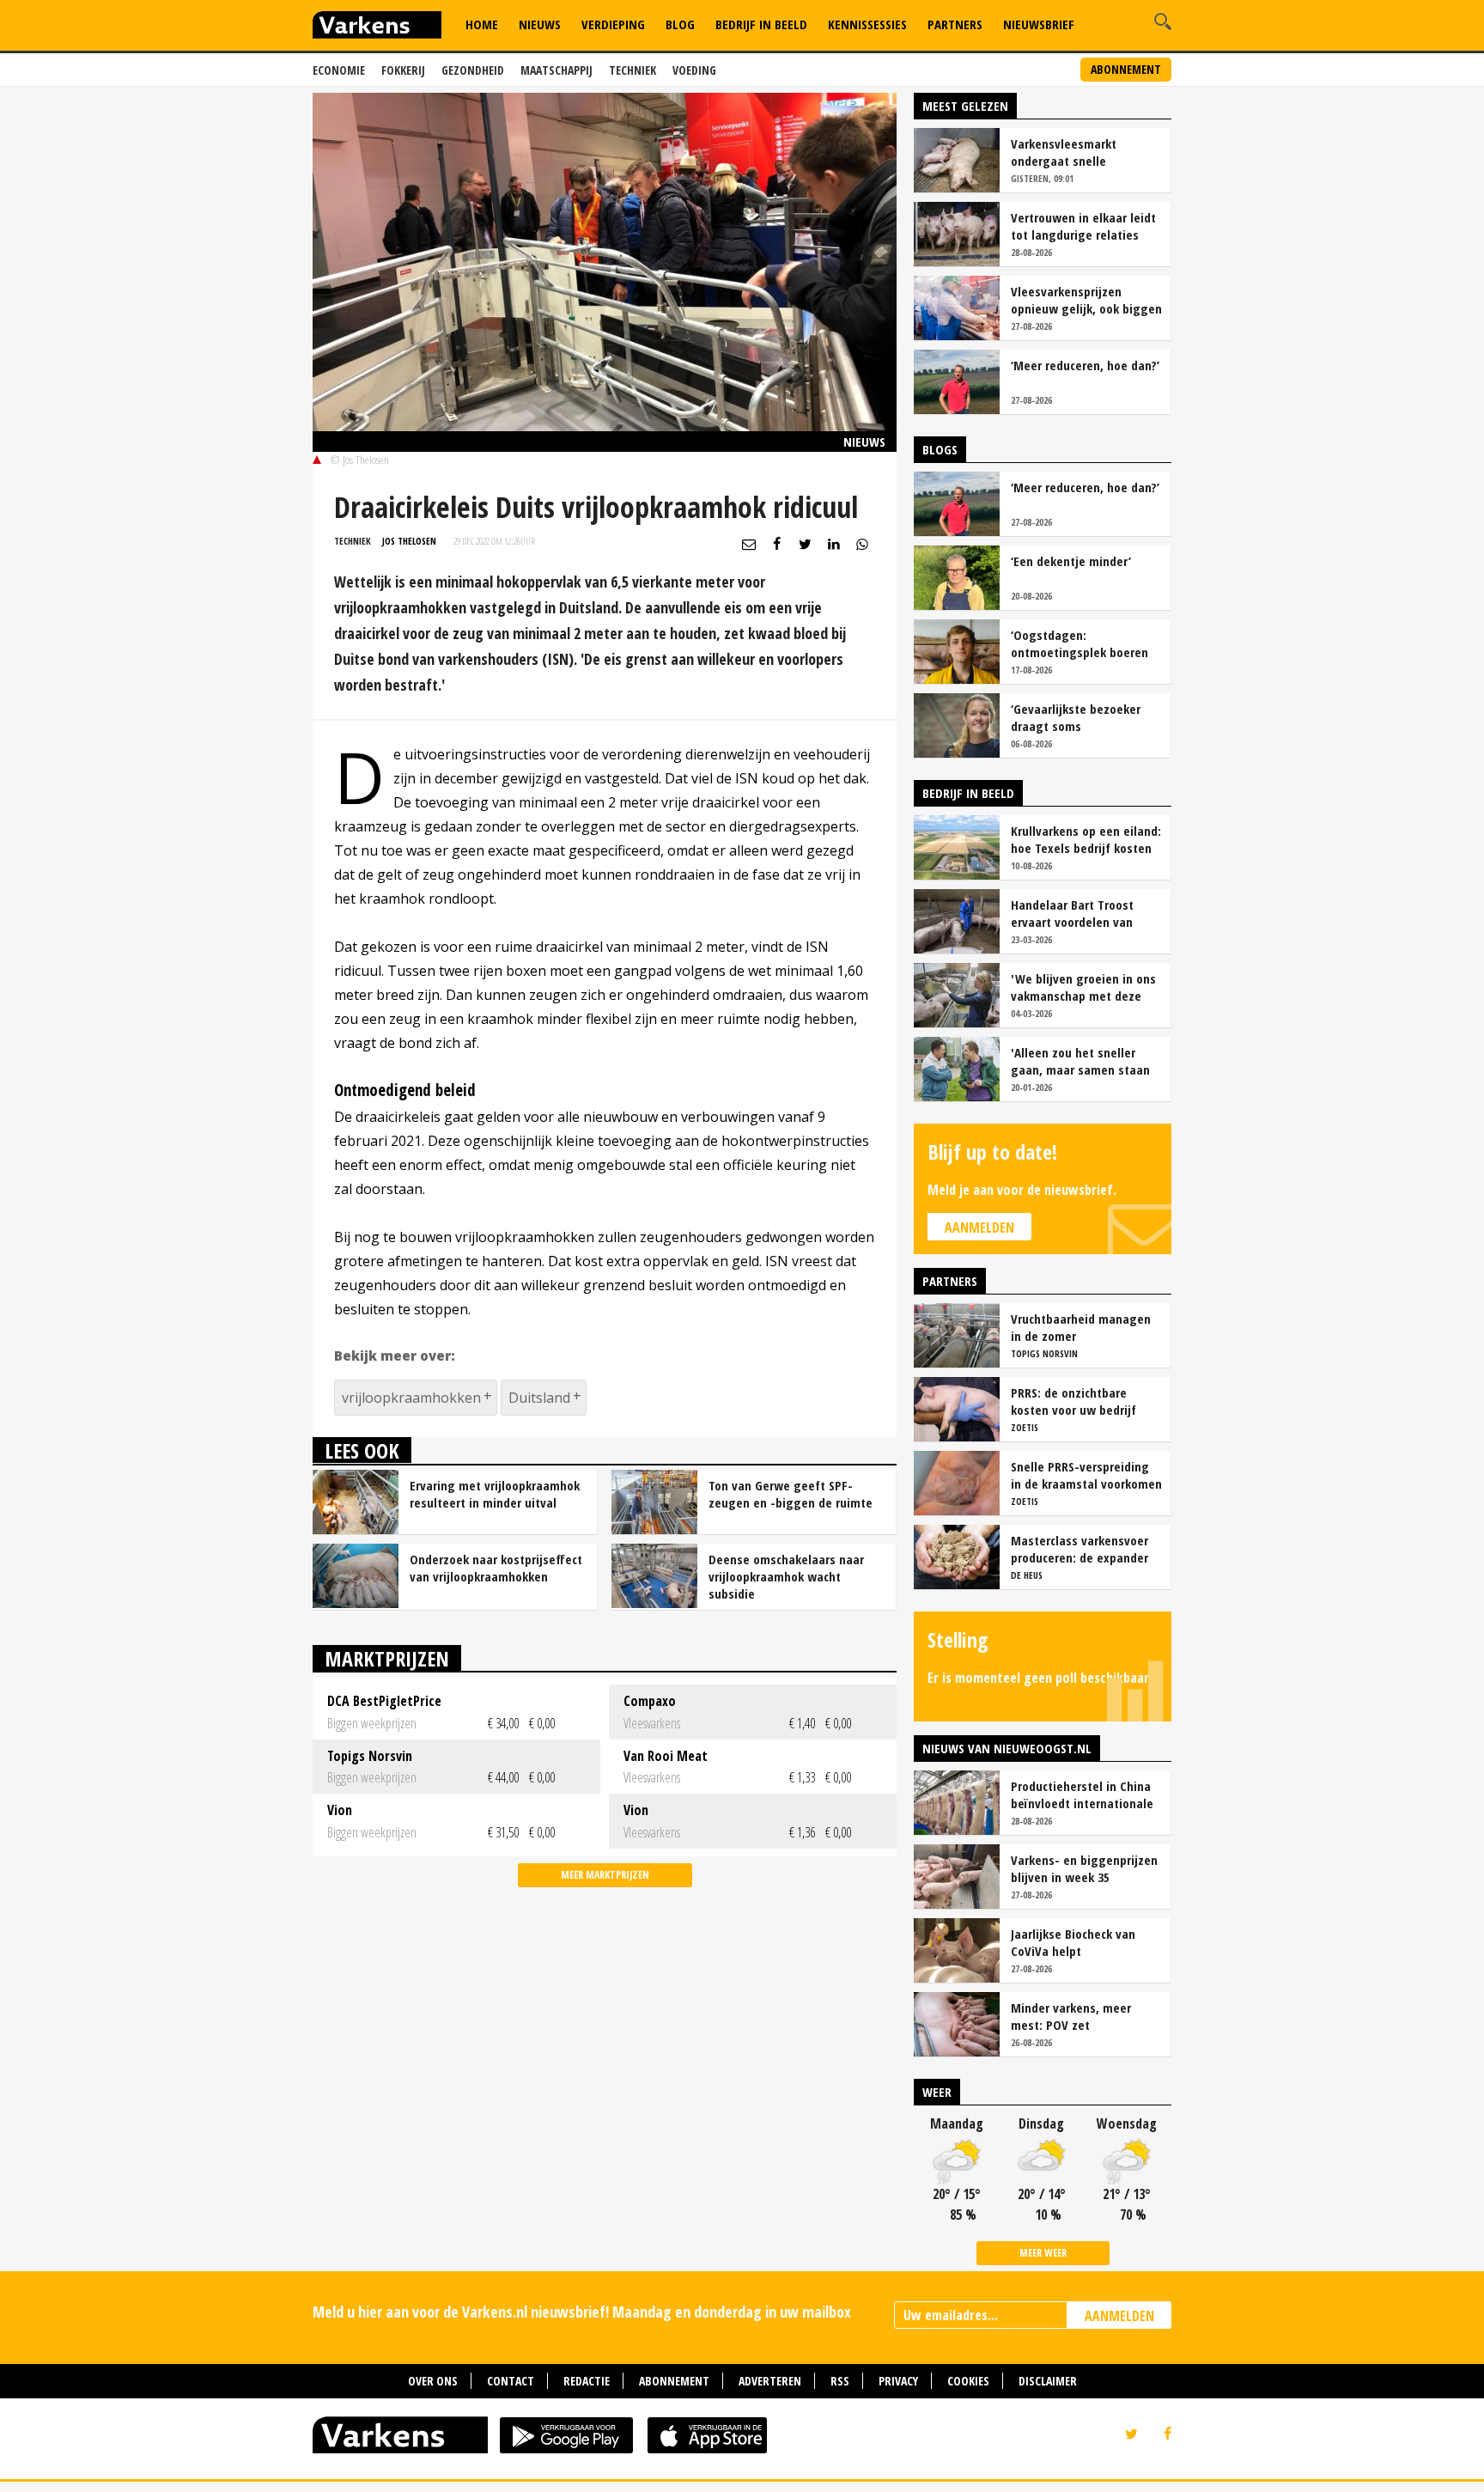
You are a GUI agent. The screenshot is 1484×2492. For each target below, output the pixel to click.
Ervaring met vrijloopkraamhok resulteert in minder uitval (495, 1494)
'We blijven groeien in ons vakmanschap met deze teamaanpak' (1083, 987)
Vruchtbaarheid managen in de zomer (1081, 1327)
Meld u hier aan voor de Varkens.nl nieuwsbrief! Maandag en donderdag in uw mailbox (582, 2312)
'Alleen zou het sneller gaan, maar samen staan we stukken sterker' (1080, 1061)
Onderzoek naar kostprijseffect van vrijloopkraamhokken (496, 1568)
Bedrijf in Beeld (761, 24)
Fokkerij (403, 70)
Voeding (694, 70)
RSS (840, 2381)
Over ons (433, 2381)
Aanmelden (979, 1228)
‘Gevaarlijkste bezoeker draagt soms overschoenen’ (1076, 717)
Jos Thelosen (409, 541)
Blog (680, 24)
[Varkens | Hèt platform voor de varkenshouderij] (377, 27)
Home (482, 24)
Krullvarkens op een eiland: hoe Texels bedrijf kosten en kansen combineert (1086, 839)
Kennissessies (867, 24)
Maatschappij (556, 70)
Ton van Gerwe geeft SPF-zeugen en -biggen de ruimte (791, 1494)
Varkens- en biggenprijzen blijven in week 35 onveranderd (1084, 1868)
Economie (339, 70)
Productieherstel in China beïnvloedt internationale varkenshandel (1082, 1794)
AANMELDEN (1119, 2316)
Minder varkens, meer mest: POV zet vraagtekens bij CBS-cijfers (1086, 2016)
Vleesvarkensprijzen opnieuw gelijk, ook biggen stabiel (1086, 300)
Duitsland (539, 1398)
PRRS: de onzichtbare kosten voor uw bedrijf (1073, 1401)
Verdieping (613, 24)
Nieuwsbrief (1039, 24)
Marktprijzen (387, 1658)
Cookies (968, 2381)
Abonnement (1126, 69)
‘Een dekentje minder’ (1071, 561)
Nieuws (540, 24)
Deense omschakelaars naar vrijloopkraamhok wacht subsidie (786, 1576)
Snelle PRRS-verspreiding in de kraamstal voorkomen (1086, 1475)
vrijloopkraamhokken (411, 1398)
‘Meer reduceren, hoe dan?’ (1085, 365)
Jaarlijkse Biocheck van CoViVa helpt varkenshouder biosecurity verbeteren (1084, 1942)
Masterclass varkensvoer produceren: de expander (1080, 1549)
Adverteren (770, 2381)
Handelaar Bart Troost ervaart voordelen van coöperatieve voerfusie (1075, 913)
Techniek (633, 70)
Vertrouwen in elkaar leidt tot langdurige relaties (1083, 226)
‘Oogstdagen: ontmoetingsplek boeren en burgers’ (1080, 643)
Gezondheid (473, 70)
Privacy (898, 2381)
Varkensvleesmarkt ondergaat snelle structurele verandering (1077, 152)
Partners (955, 24)
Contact (511, 2381)
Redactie (587, 2381)
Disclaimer (1048, 2381)
